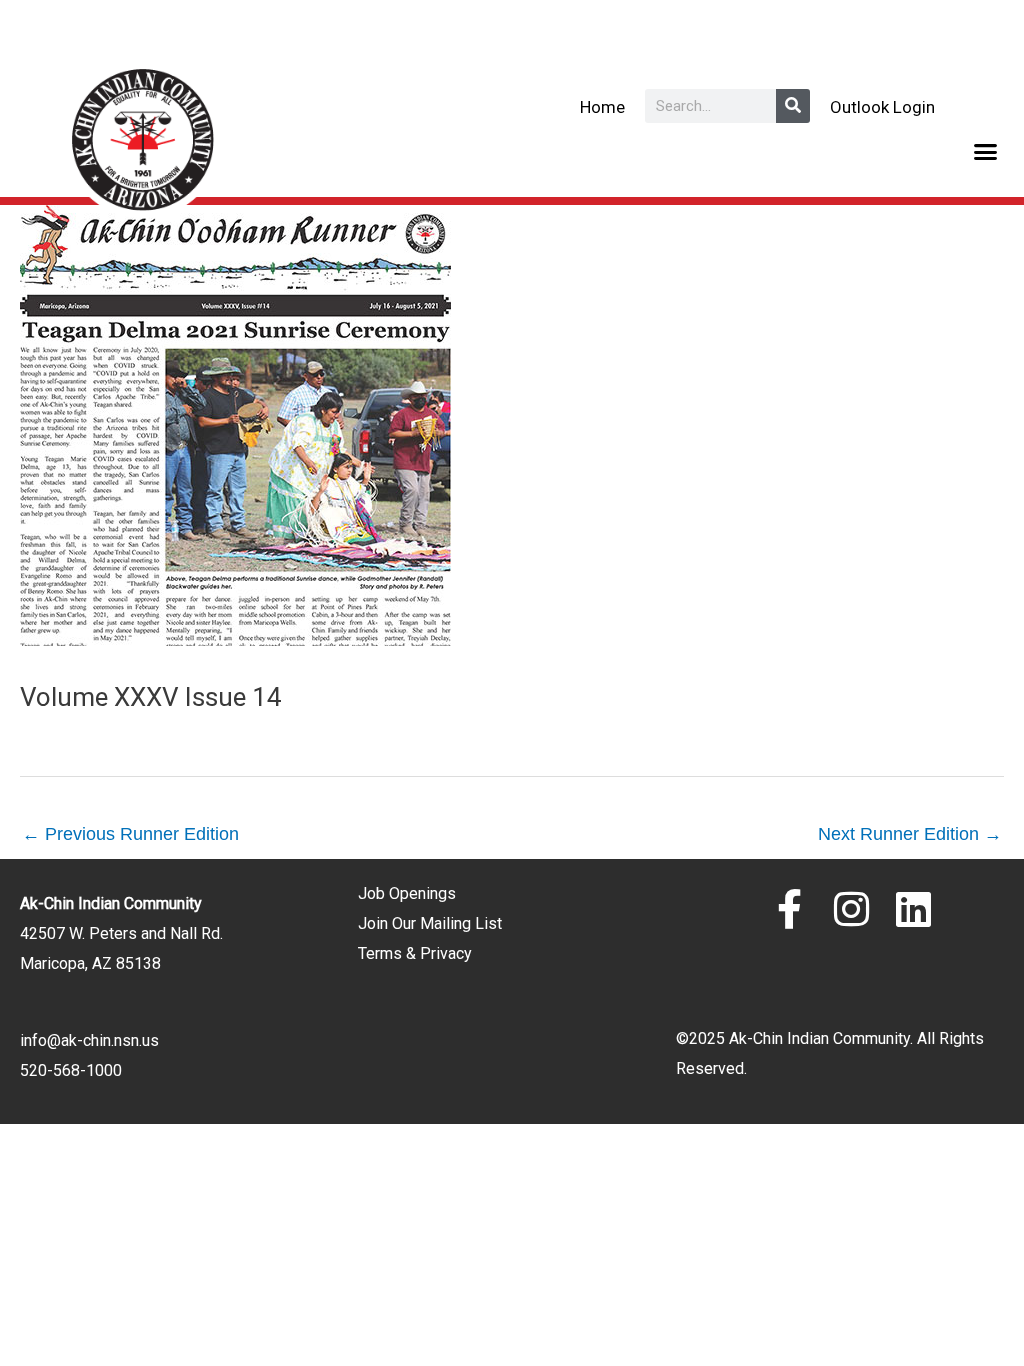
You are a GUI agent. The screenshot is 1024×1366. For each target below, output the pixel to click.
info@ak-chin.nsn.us (89, 1040)
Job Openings (407, 893)
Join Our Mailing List (430, 923)
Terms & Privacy (415, 953)
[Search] (793, 106)
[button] (986, 152)
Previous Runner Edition (130, 834)
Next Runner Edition (910, 834)
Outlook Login (882, 107)
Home (602, 107)
